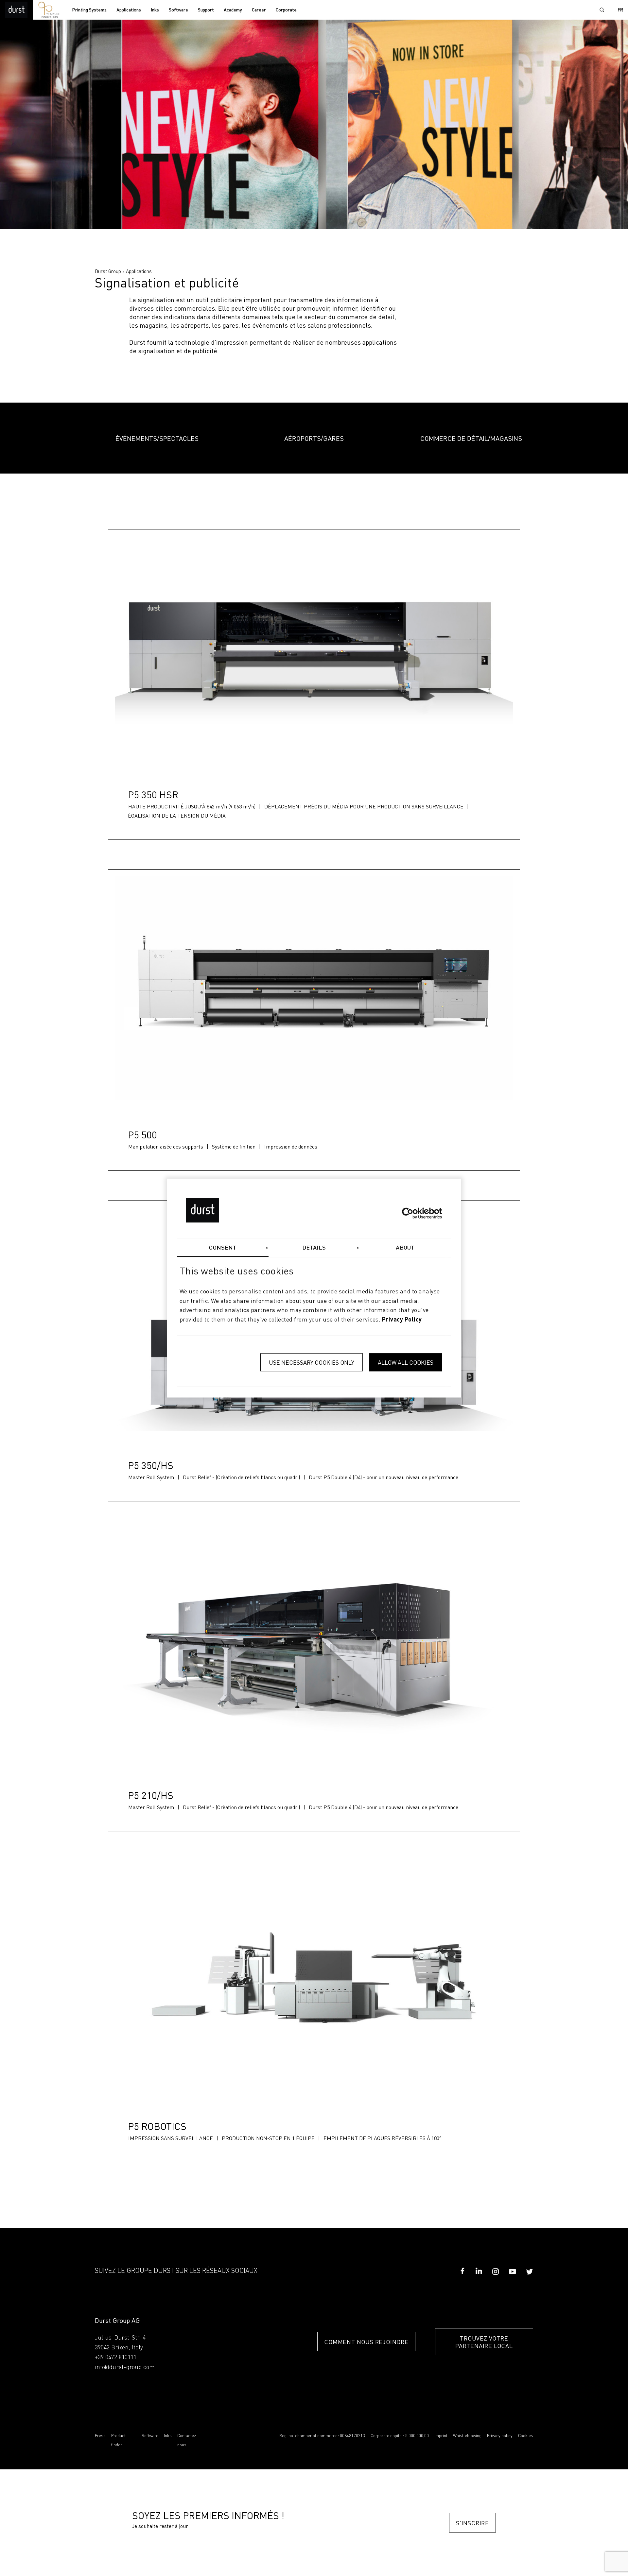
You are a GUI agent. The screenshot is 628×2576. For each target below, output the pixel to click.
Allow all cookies (406, 1362)
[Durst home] (16, 10)
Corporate (286, 10)
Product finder (118, 2440)
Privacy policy (500, 2436)
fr (620, 10)
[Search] (602, 10)
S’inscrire (472, 2523)
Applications (129, 10)
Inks (155, 10)
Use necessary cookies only (312, 1362)
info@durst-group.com (125, 2367)
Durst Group (108, 271)
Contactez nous (187, 2440)
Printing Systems (89, 10)
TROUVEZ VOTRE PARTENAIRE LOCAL (484, 2342)
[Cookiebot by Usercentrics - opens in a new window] (413, 1213)
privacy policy (402, 1320)
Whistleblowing (467, 2436)
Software (178, 10)
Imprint (441, 2436)
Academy (233, 10)
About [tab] (405, 1248)
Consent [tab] (223, 1248)
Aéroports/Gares (314, 438)
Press (100, 2436)
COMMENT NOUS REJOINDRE (366, 2342)
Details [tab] (314, 1248)
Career (259, 10)
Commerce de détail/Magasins (471, 438)
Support (206, 10)
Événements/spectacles (157, 438)
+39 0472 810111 (116, 2358)
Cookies (526, 2436)
